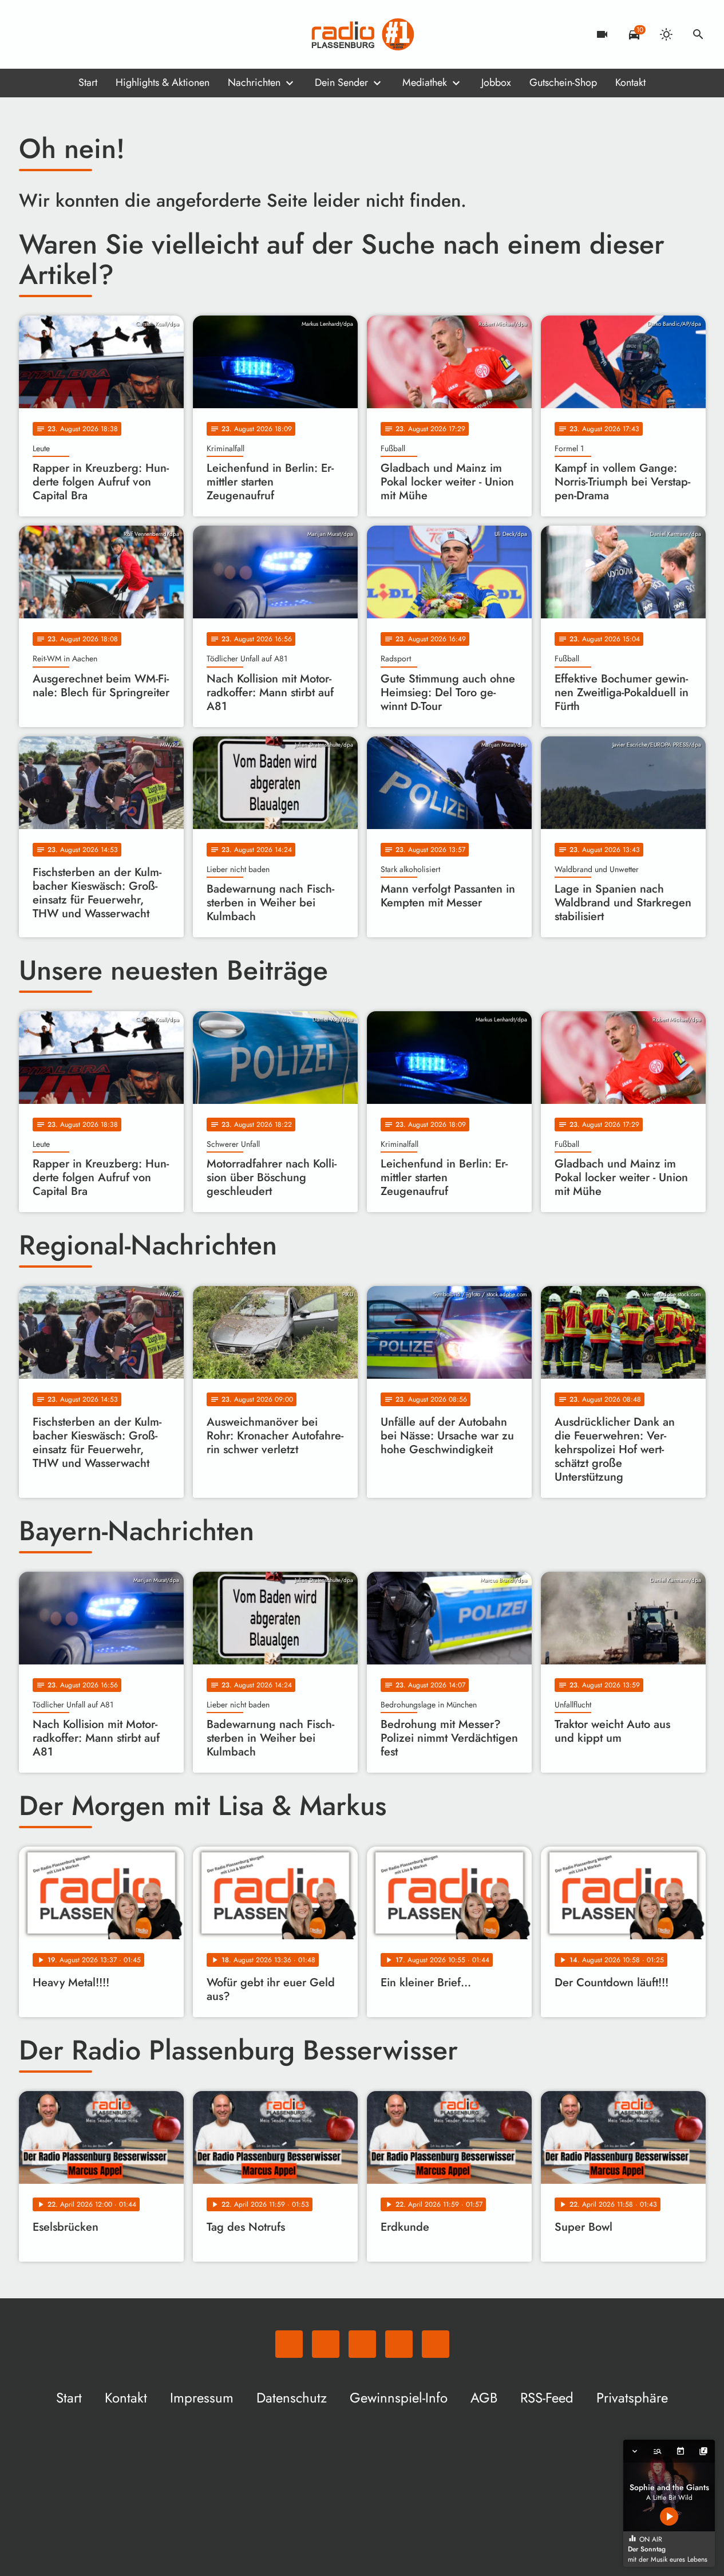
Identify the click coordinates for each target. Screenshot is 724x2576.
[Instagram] (76, 34)
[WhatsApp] (30, 34)
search (698, 34)
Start (88, 82)
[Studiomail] (99, 34)
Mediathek (425, 82)
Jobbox (496, 82)
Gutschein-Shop (563, 82)
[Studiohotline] (122, 34)
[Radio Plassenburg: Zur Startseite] (362, 34)
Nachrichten (254, 82)
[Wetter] (666, 34)
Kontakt (630, 82)
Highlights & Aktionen (163, 82)
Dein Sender (341, 82)
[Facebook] (53, 34)
